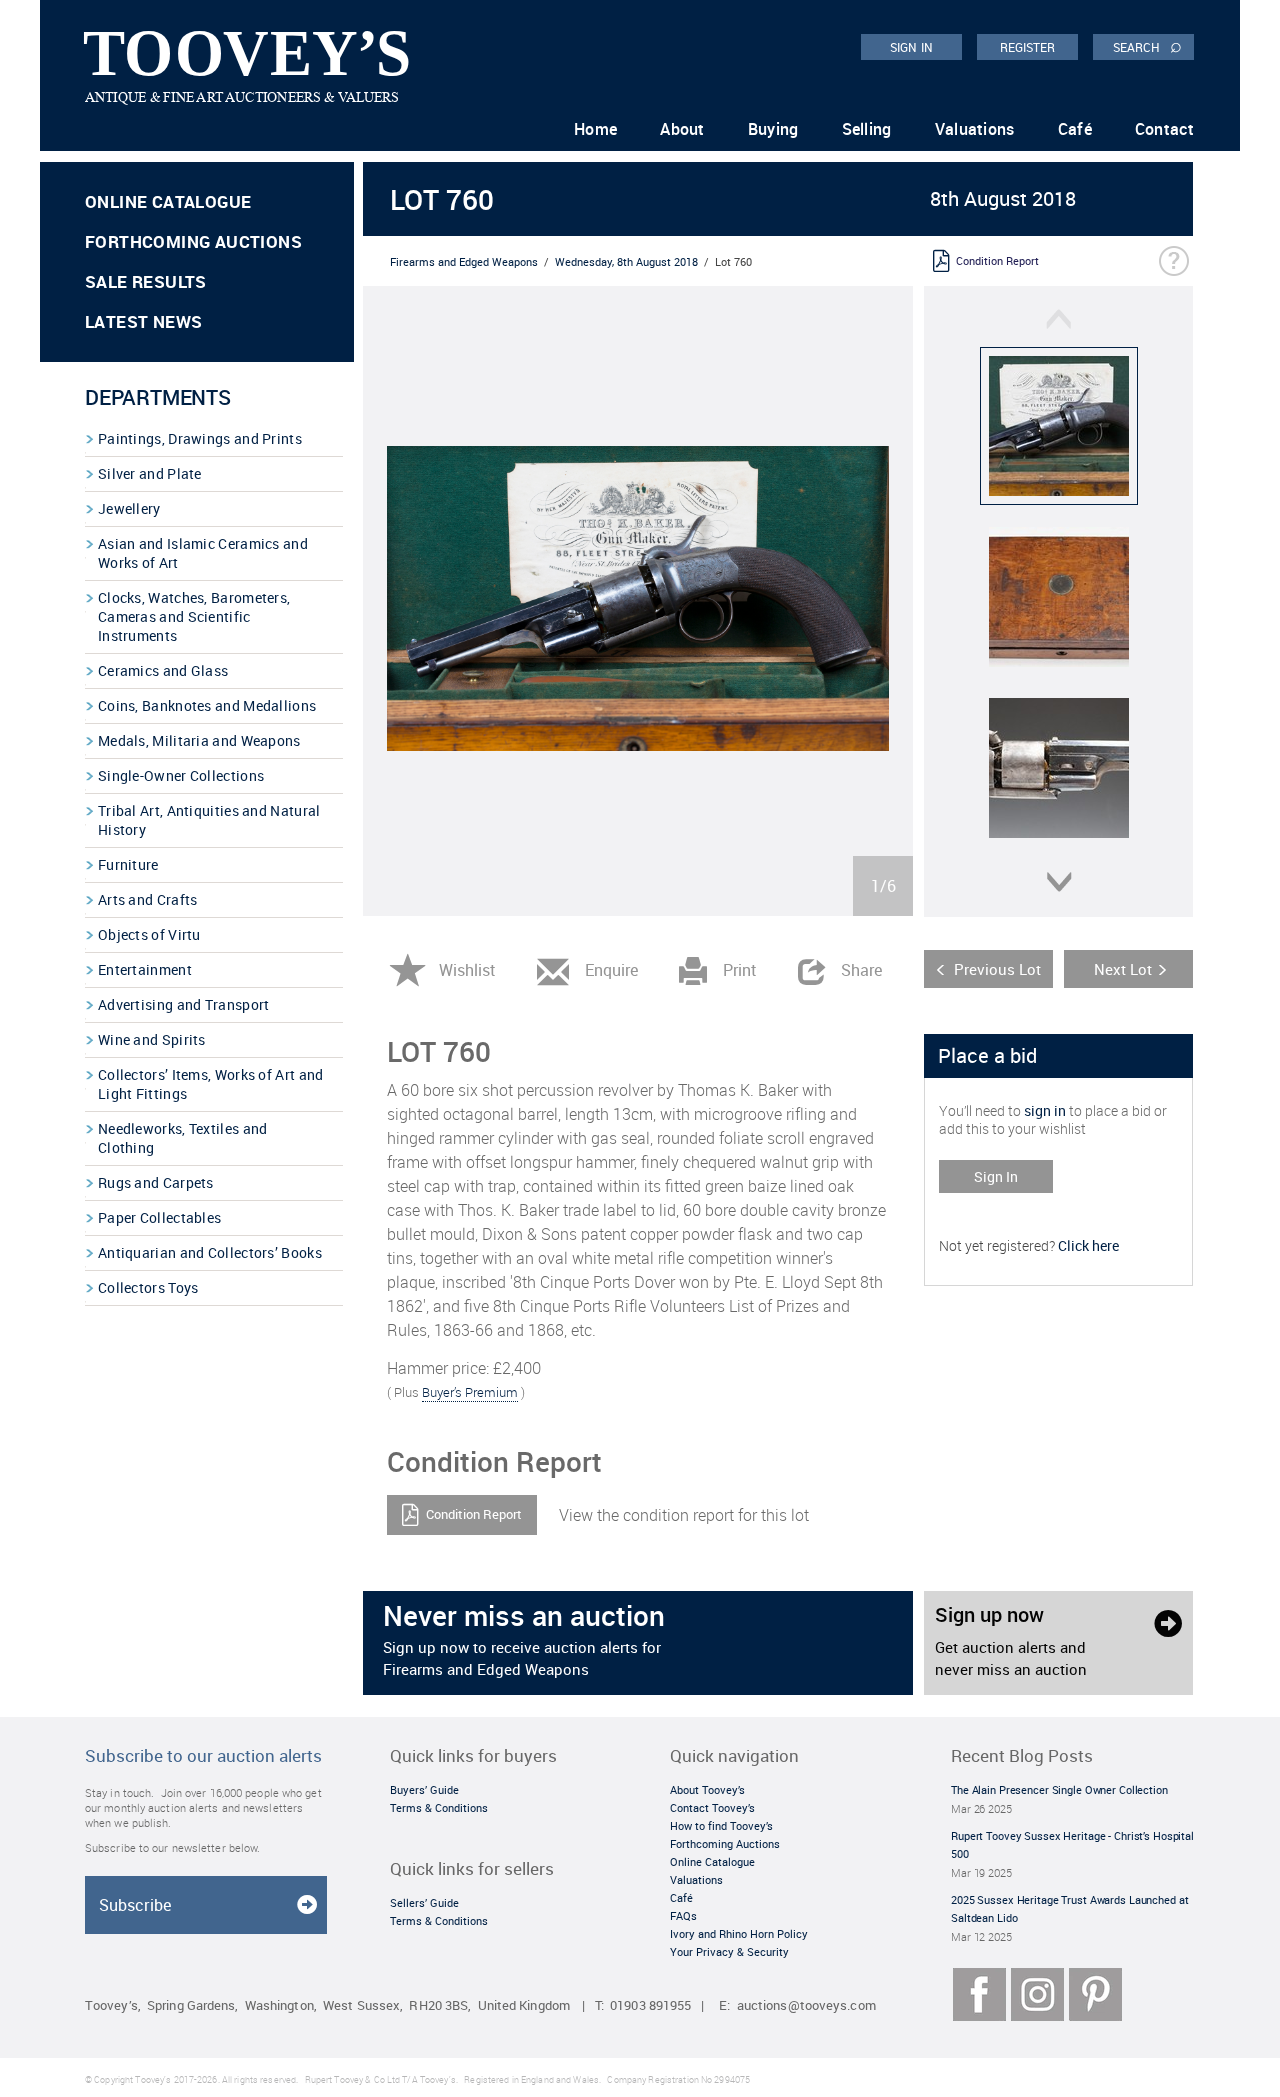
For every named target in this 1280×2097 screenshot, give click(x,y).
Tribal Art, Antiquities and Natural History (209, 820)
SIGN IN (911, 47)
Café (1075, 129)
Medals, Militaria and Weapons (199, 740)
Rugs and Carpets (156, 1182)
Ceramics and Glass (163, 670)
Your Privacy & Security (729, 1951)
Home (595, 129)
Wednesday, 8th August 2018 (626, 261)
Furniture (128, 864)
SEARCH (1147, 46)
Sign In (996, 1176)
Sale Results (146, 281)
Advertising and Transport (184, 1004)
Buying (773, 129)
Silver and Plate (150, 473)
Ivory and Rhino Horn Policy (739, 1933)
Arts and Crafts (148, 899)
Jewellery (129, 508)
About (682, 129)
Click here (1088, 1245)
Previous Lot (997, 969)
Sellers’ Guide (424, 1902)
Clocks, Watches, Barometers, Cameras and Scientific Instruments (194, 616)
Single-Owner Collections (181, 775)
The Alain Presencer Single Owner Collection (1059, 1789)
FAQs (683, 1915)
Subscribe (135, 1905)
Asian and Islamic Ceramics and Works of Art (203, 553)
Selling (867, 129)
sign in (1045, 1110)
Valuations (975, 129)
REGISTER (1028, 47)
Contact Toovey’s (712, 1807)
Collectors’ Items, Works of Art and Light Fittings (211, 1084)
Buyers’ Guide (424, 1789)
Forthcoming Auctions (193, 241)
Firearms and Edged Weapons (464, 261)
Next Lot (1123, 969)
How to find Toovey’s (721, 1825)
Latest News (143, 321)
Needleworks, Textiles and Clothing (183, 1138)
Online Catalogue (168, 201)
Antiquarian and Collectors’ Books (210, 1252)
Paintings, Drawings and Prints (200, 438)
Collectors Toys (148, 1287)
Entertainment (145, 969)
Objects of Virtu (149, 934)
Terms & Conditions (439, 1807)
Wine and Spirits (152, 1039)
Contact (1164, 129)
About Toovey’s (707, 1789)
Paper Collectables (159, 1217)
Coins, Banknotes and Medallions (207, 705)
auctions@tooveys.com (806, 2005)
